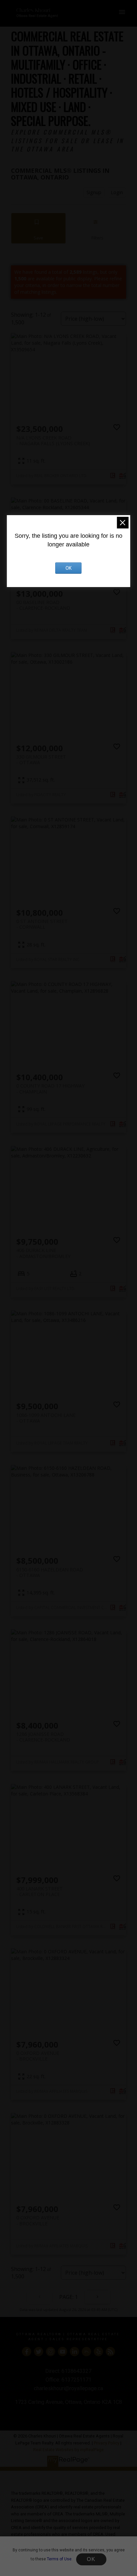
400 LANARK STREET (40, 1891)
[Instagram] (51, 2352)
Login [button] (117, 192)
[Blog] (110, 2352)
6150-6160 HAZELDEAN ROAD (50, 1572)
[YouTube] (63, 2352)
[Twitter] (39, 2352)
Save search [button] (39, 228)
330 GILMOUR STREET (41, 760)
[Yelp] (98, 2352)
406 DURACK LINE (43, 1253)
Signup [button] (94, 192)
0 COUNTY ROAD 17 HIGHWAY (50, 1089)
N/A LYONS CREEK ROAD (53, 441)
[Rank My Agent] (86, 2352)
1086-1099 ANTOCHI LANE (46, 1418)
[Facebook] (27, 2352)
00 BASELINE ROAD (43, 605)
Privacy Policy (107, 2443)
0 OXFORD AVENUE (38, 2056)
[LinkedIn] (74, 2352)
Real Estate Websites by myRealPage (68, 2450)
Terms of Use (59, 2559)
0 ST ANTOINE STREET (42, 924)
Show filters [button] (97, 228)
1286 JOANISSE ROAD (43, 1737)
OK (91, 2559)
